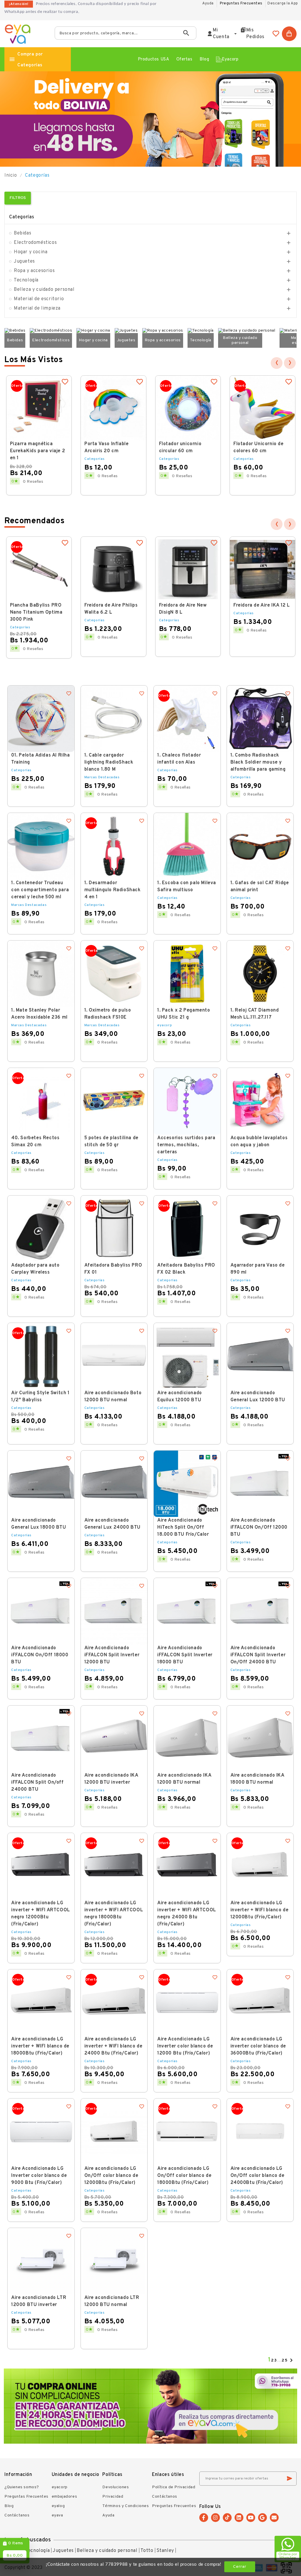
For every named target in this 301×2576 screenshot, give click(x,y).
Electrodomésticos (35, 243)
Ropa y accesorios (34, 271)
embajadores (65, 2497)
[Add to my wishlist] (65, 383)
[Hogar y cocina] (93, 331)
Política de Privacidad (174, 2487)
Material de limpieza (37, 308)
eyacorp (165, 1025)
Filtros (18, 198)
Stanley (165, 2551)
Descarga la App (283, 4)
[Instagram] (215, 2518)
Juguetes (24, 261)
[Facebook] (204, 2518)
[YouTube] (251, 2518)
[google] (262, 2518)
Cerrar (240, 2567)
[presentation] (277, 363)
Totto (147, 2551)
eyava (57, 2515)
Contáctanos (17, 2515)
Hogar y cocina (31, 252)
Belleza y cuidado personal (44, 290)
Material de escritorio (39, 299)
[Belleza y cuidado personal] (247, 331)
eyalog (58, 2506)
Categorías (22, 217)
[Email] (274, 2518)
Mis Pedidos (255, 34)
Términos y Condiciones (126, 2506)
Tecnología (26, 280)
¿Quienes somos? (22, 2487)
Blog (9, 2506)
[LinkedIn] (239, 2518)
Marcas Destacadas (102, 777)
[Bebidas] (15, 331)
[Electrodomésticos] (51, 331)
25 (285, 2360)
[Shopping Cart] (289, 34)
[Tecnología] (201, 331)
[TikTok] (227, 2518)
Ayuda (108, 2515)
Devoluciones (116, 2487)
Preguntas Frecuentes (241, 4)
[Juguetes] (126, 331)
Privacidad (113, 2497)
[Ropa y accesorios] (163, 331)
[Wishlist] (276, 34)
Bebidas (22, 233)
